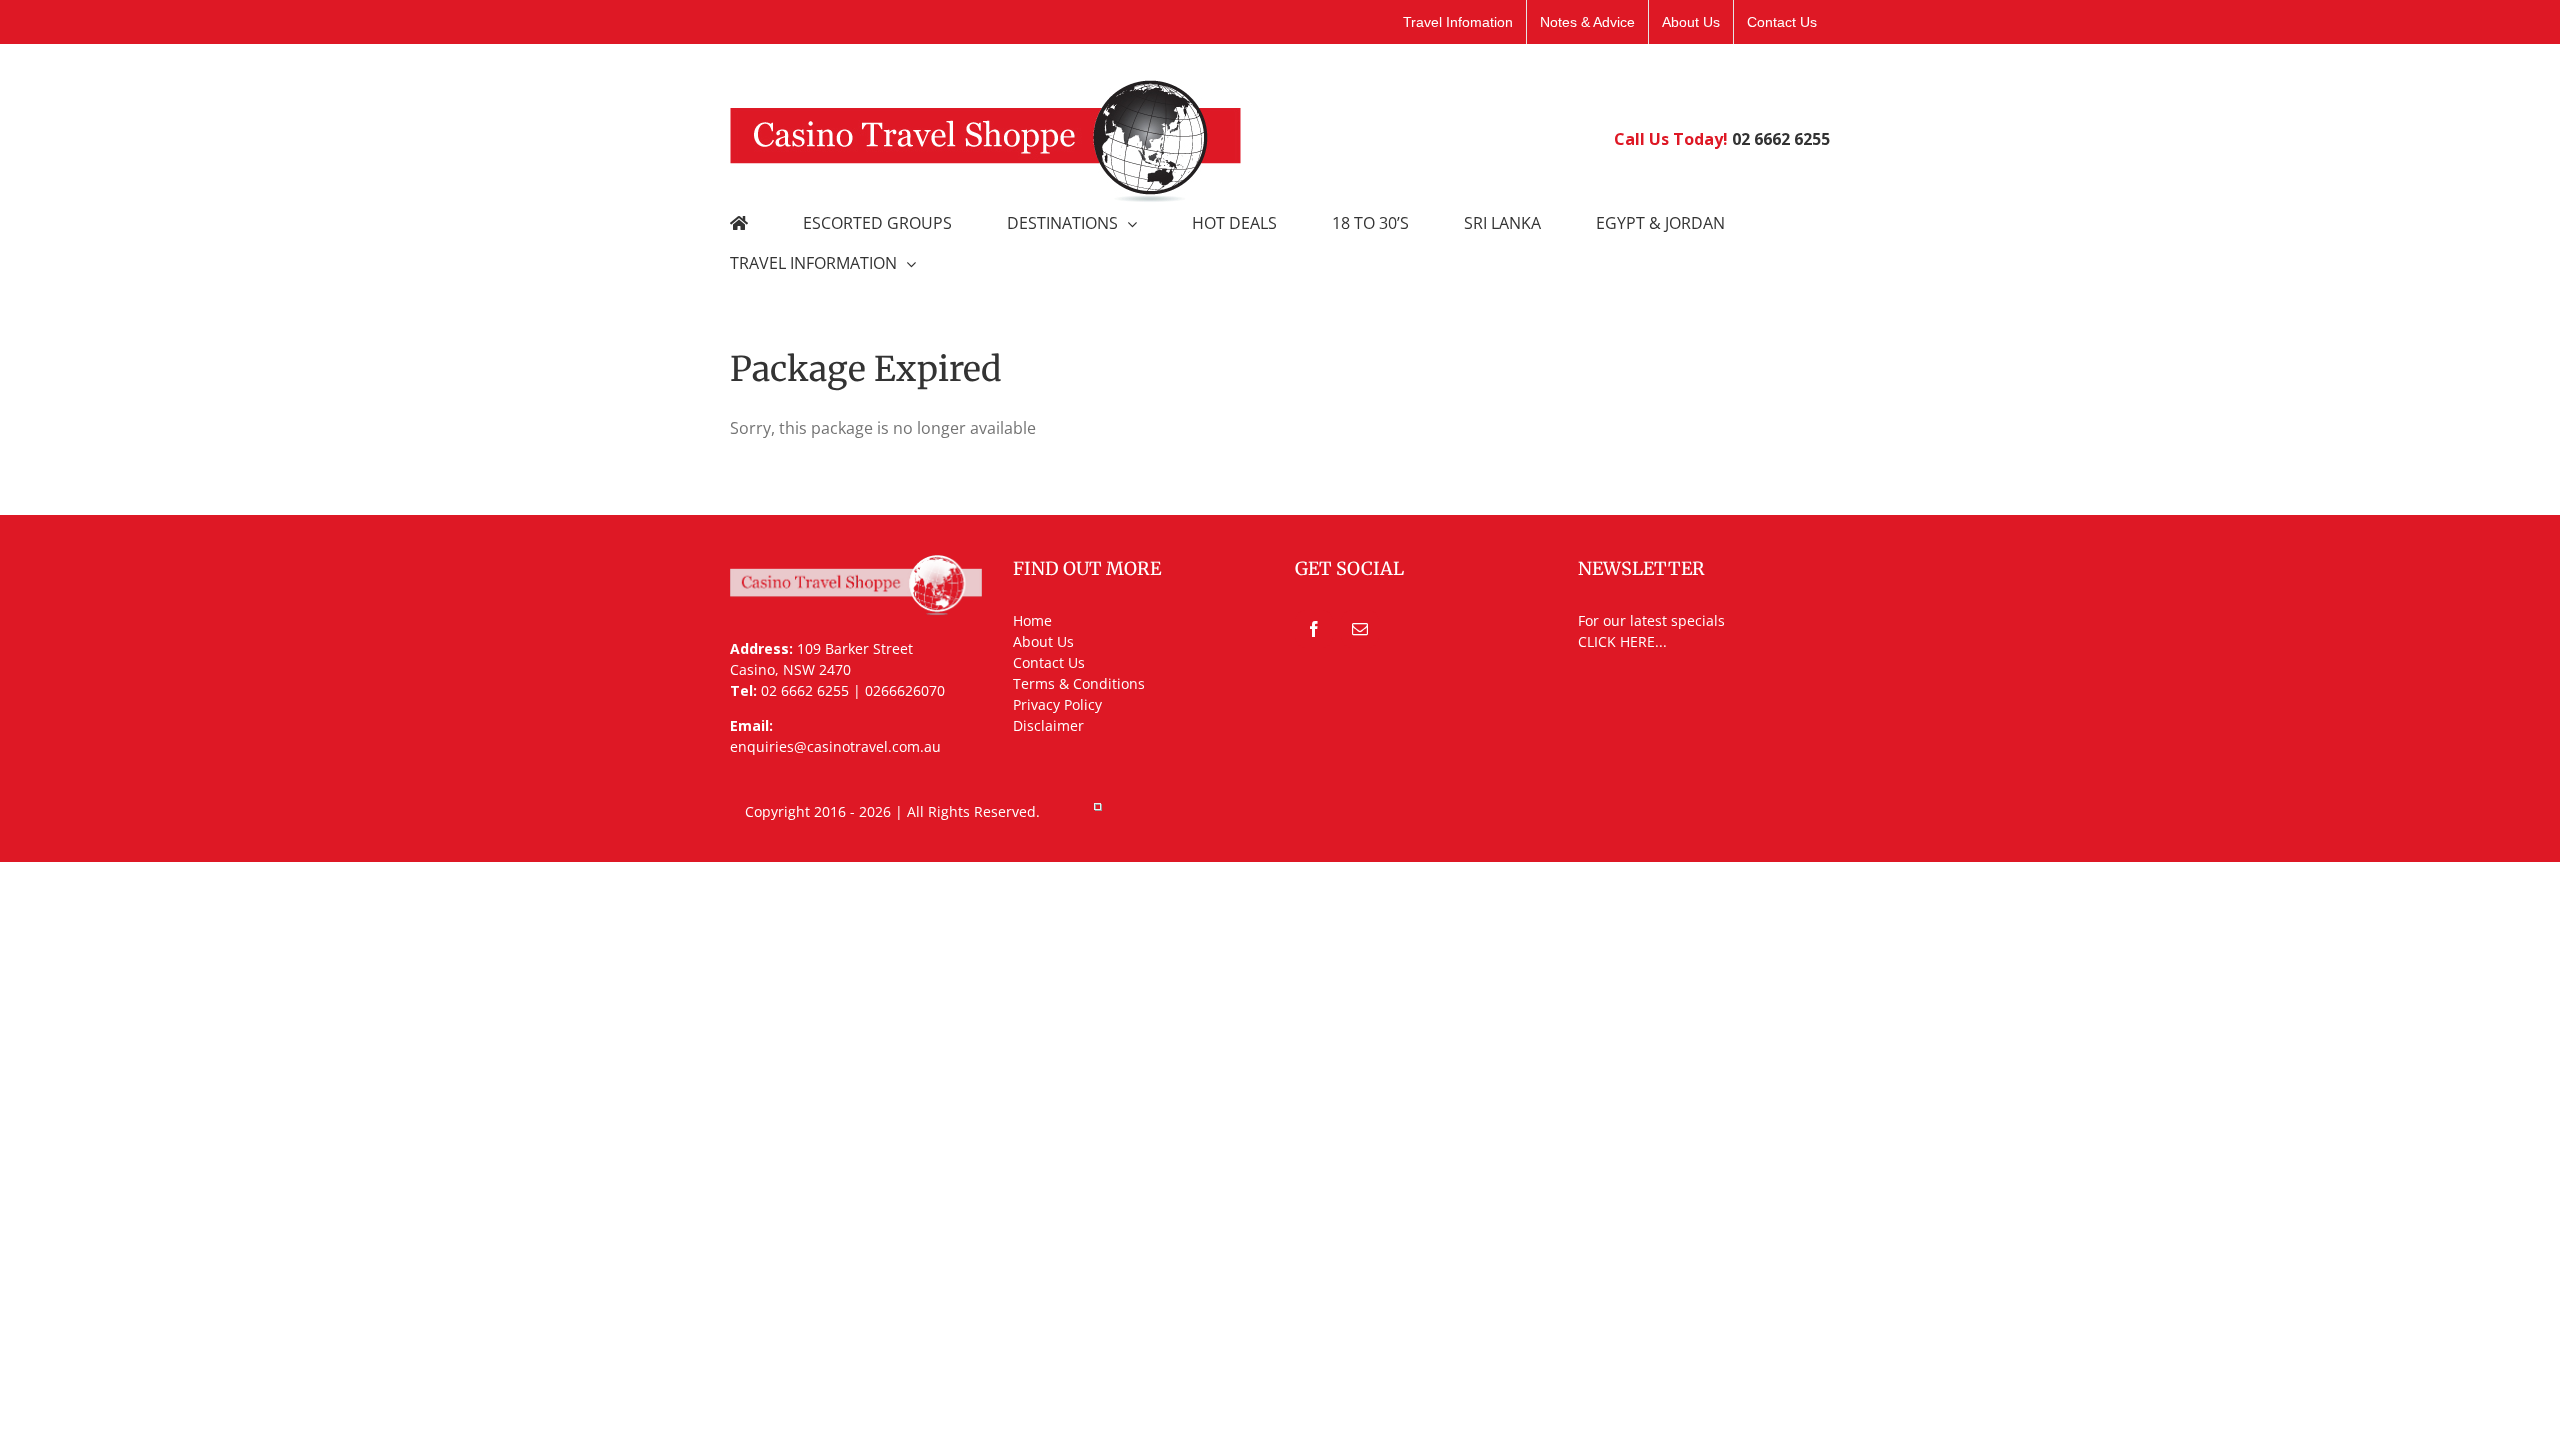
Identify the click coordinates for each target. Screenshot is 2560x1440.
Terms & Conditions (1079, 683)
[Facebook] (1314, 629)
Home (1032, 620)
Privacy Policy (1057, 704)
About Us (1043, 641)
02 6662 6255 (1781, 139)
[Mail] (1360, 629)
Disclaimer (1048, 725)
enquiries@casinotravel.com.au (835, 746)
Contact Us (1049, 662)
